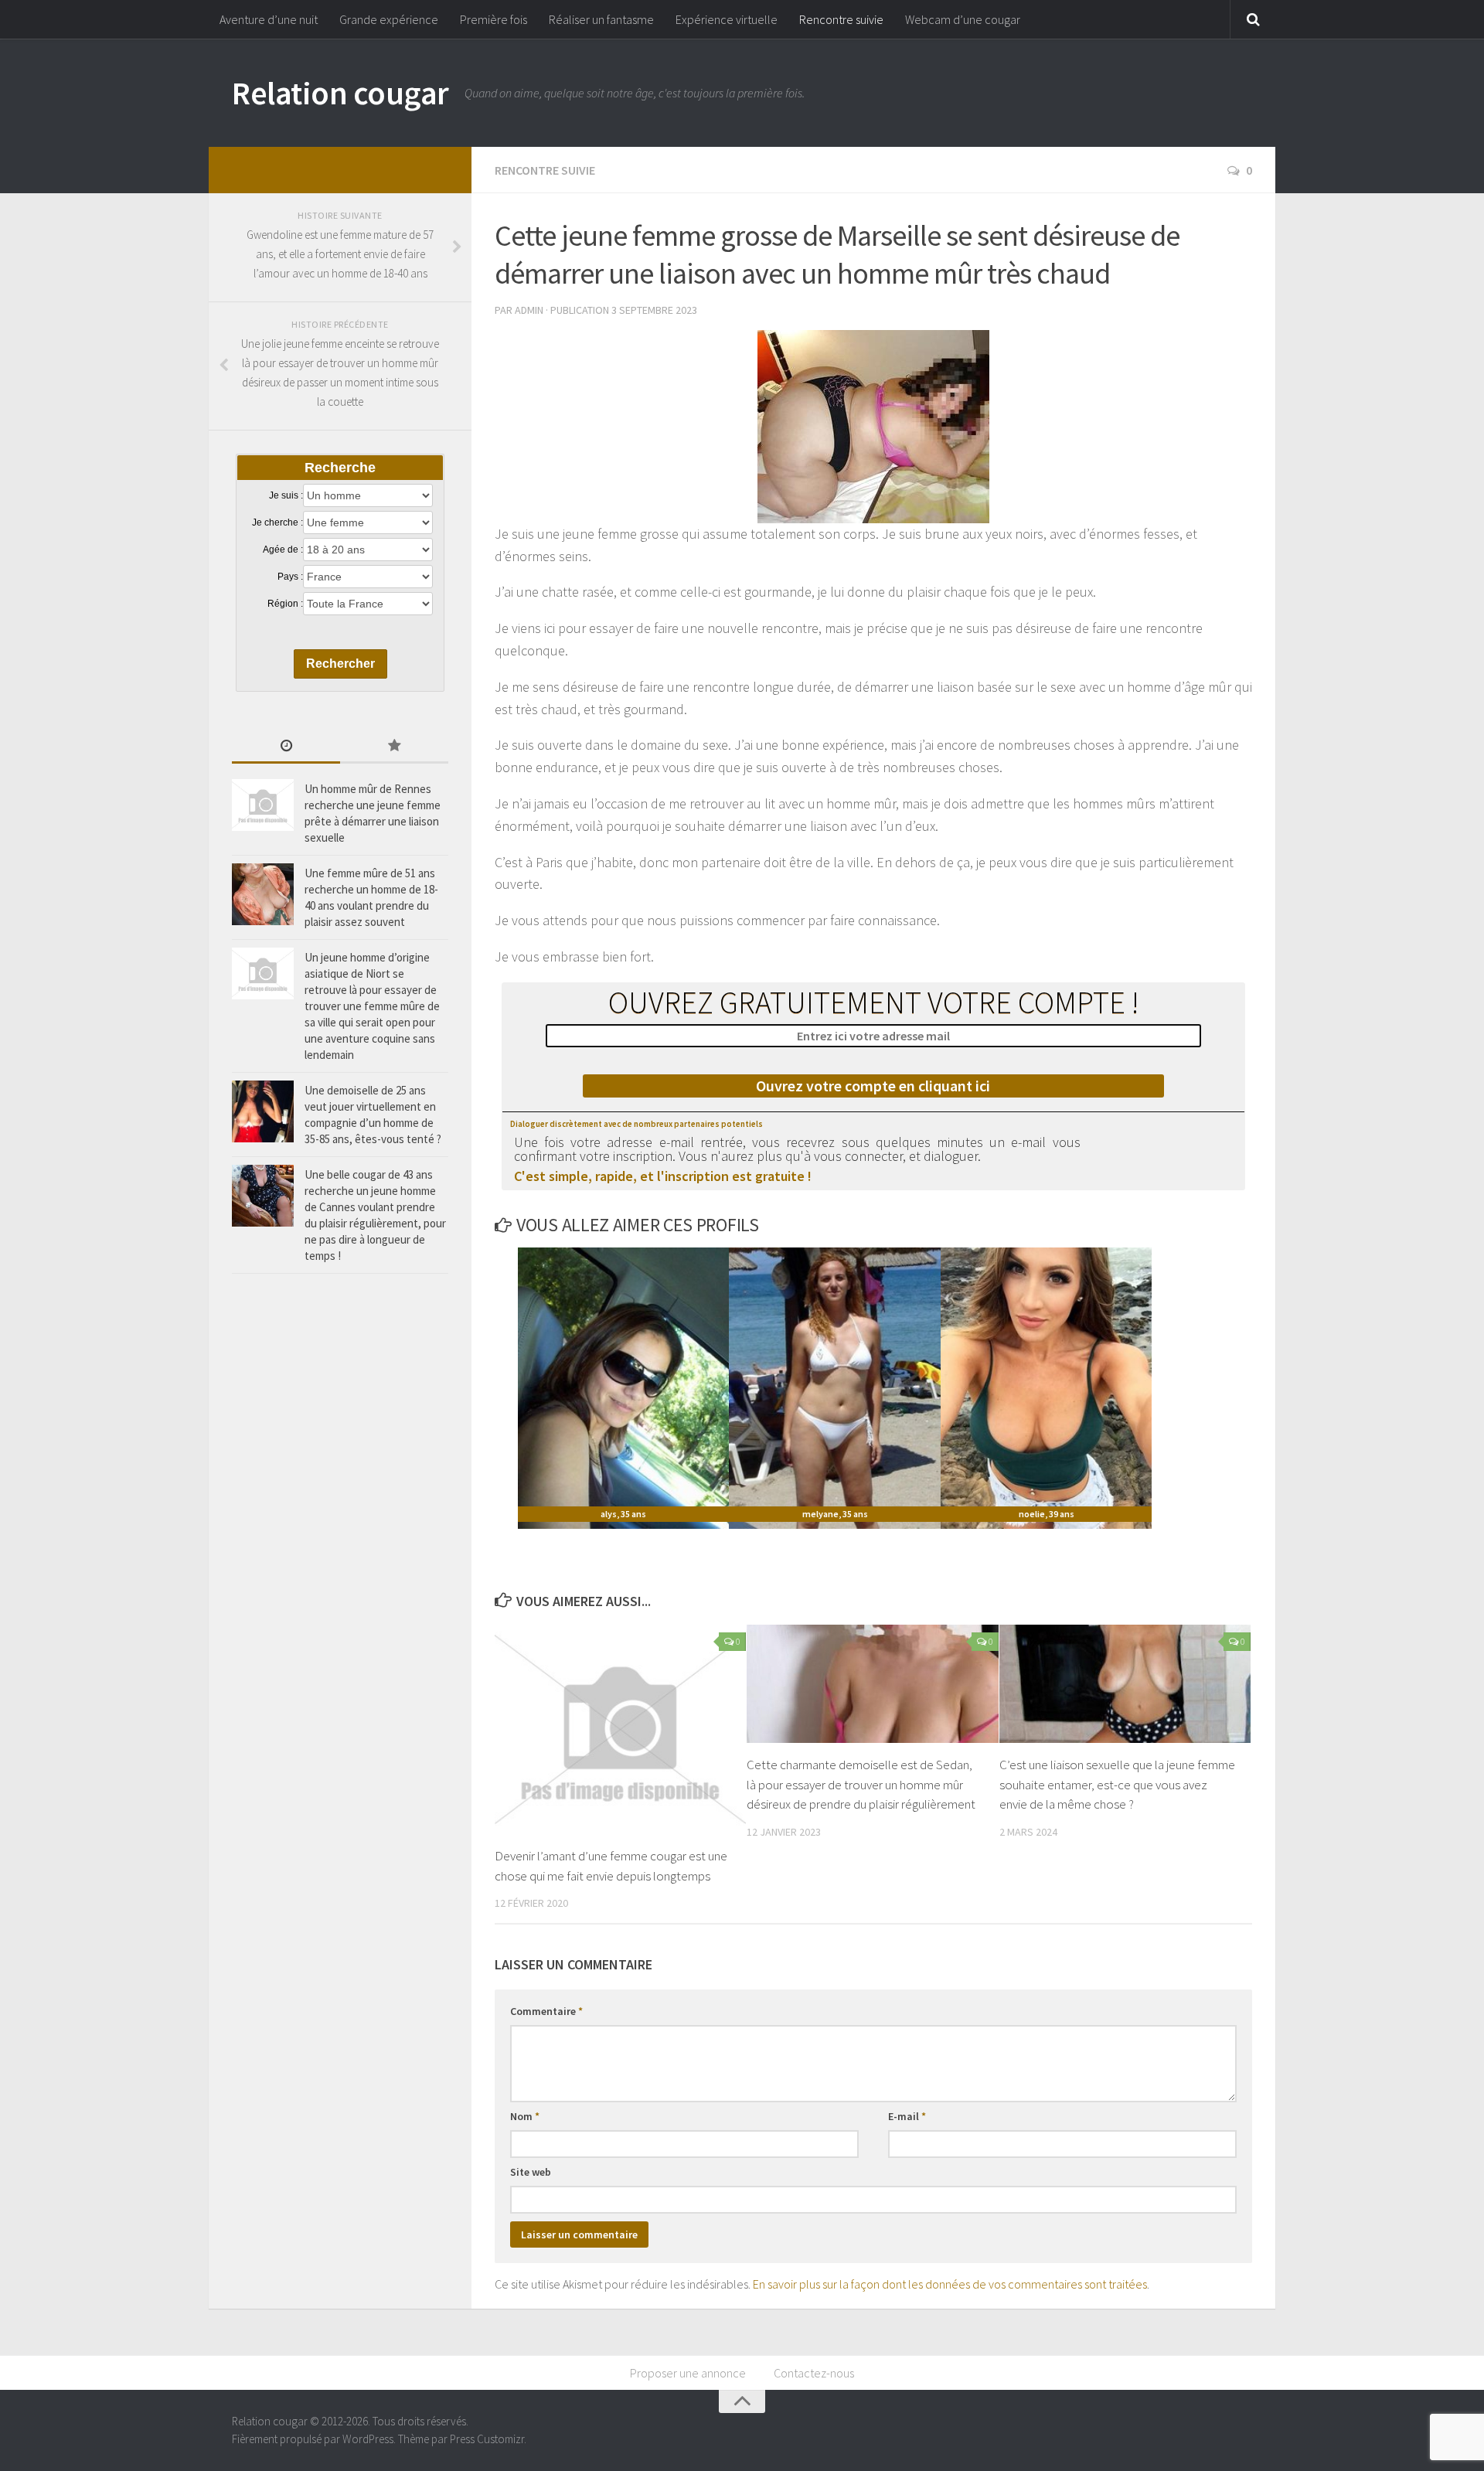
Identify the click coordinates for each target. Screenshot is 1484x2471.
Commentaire (546, 2011)
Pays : (290, 577)
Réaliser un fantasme (601, 19)
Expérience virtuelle (727, 19)
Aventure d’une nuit (269, 19)
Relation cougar (340, 93)
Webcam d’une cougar (963, 19)
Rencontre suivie (841, 19)
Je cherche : (277, 522)
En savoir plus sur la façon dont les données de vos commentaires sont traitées (950, 2284)
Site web (531, 2172)
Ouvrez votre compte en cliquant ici (873, 1086)
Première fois (494, 19)
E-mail (907, 2116)
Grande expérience (389, 19)
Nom (525, 2116)
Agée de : (283, 550)
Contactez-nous (814, 2373)
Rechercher (340, 664)
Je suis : (286, 495)
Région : (285, 604)
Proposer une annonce (688, 2373)
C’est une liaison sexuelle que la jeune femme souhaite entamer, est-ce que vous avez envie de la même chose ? (1117, 1784)
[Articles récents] (286, 747)
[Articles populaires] (394, 747)
